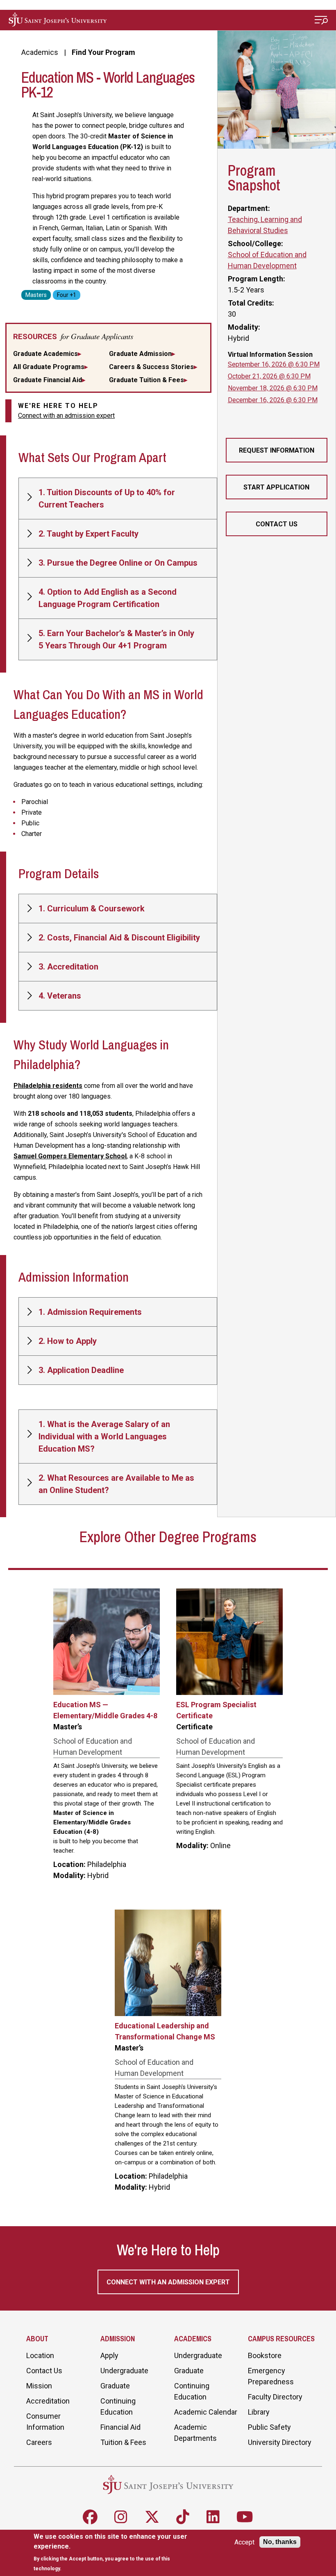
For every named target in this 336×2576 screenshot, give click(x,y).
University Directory (280, 2442)
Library (259, 2412)
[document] (114, 2552)
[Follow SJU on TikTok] (183, 2517)
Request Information (277, 450)
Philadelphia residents (48, 1086)
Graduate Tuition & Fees (146, 380)
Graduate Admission (140, 354)
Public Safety (269, 2427)
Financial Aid (120, 2427)
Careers (39, 2442)
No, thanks (280, 2542)
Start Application (276, 487)
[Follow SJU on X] (152, 2517)
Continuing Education (118, 2406)
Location (40, 2355)
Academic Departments (195, 2433)
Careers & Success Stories (151, 367)
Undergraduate (124, 2371)
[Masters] (36, 294)
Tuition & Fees (123, 2442)
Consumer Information (45, 2422)
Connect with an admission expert (66, 416)
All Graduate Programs (49, 367)
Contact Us (277, 524)
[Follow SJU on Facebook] (90, 2517)
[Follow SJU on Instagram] (121, 2517)
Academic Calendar (206, 2412)
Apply (109, 2355)
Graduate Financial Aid (48, 380)
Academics (40, 52)
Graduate (115, 2386)
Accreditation (48, 2401)
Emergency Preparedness (271, 2376)
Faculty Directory (275, 2397)
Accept (244, 2542)
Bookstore (265, 2355)
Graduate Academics (45, 354)
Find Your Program (103, 52)
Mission (39, 2386)
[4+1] (67, 294)
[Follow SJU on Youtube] (245, 2517)
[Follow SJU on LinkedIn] (213, 2517)
